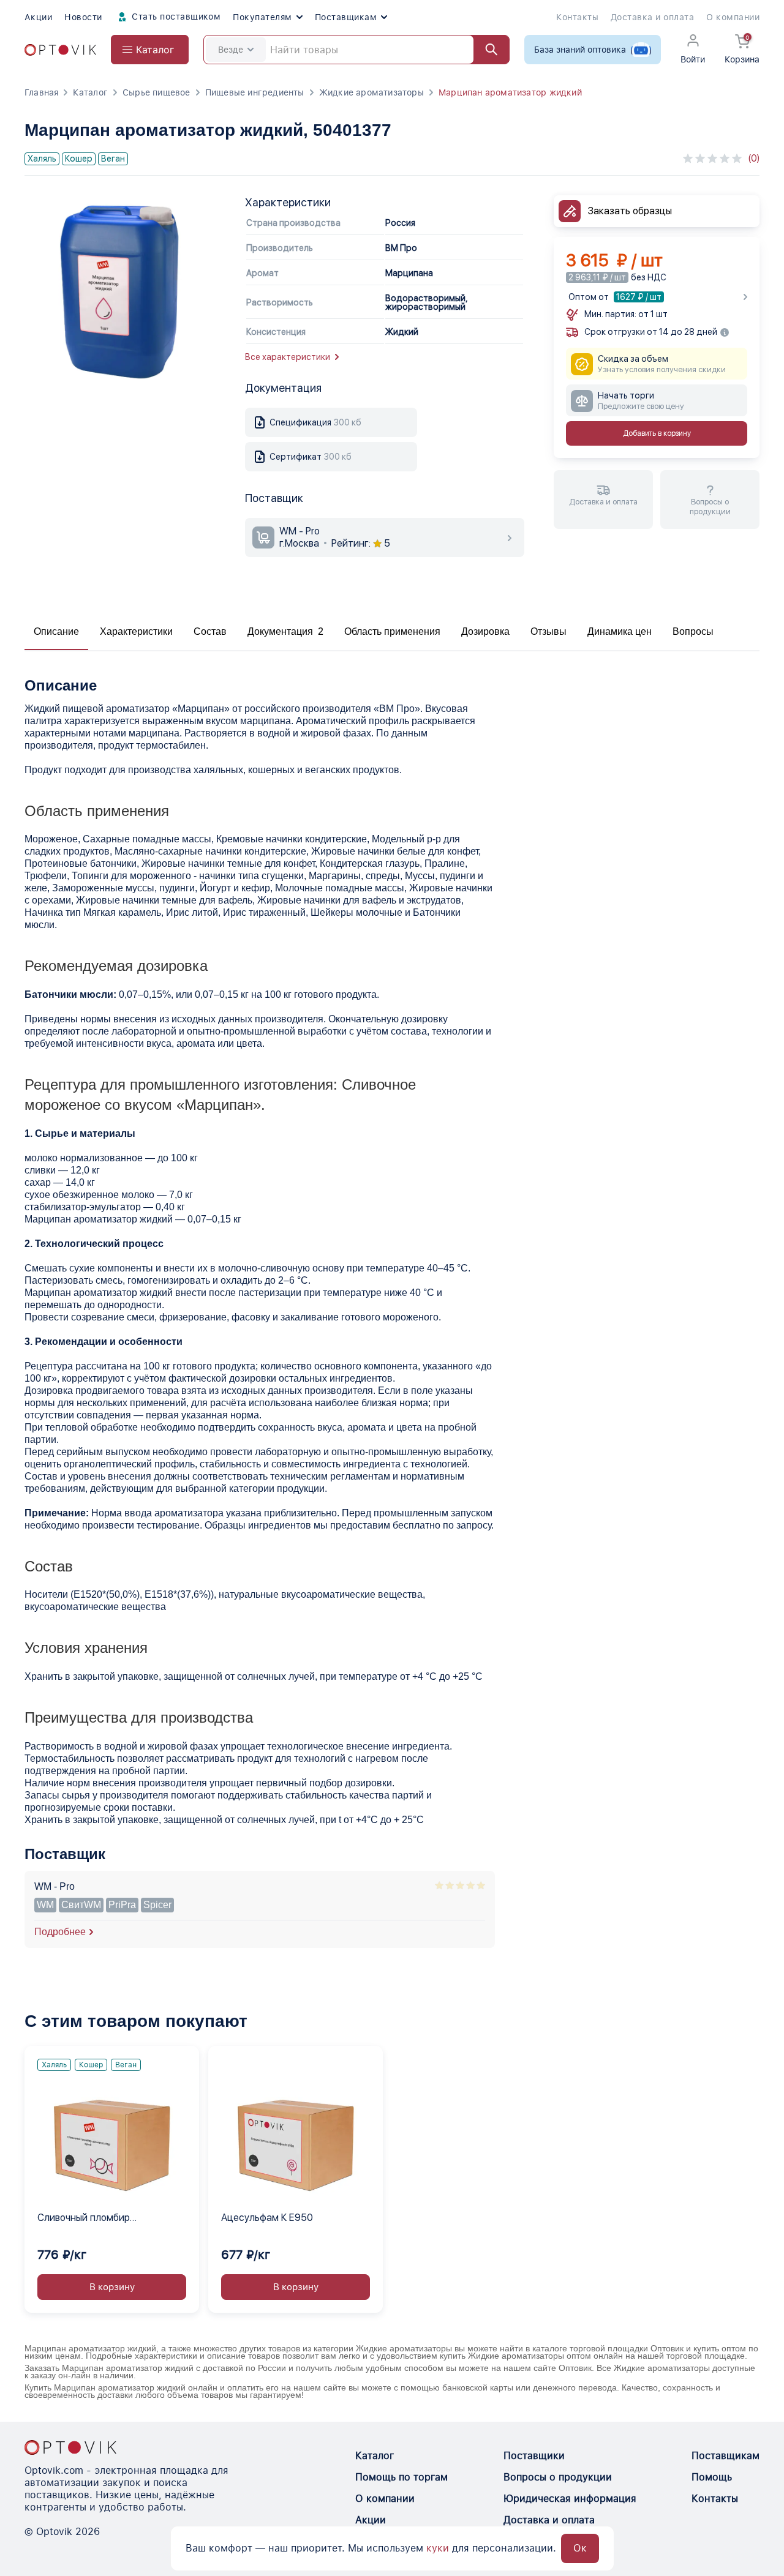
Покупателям (262, 17)
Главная (41, 92)
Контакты (577, 17)
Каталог (90, 92)
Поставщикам (346, 17)
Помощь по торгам (401, 2477)
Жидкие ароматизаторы (371, 92)
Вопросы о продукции (558, 2477)
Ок (580, 2548)
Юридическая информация (570, 2499)
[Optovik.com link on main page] (60, 50)
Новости (83, 17)
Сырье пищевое (156, 92)
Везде (231, 50)
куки (438, 2548)
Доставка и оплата (652, 17)
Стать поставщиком (175, 17)
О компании (733, 17)
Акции (38, 17)
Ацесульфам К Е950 (267, 2218)
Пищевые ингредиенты (255, 92)
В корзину (112, 2287)
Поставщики (534, 2456)
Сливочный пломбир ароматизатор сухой (85, 2218)
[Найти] (486, 50)
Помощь (712, 2477)
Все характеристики (288, 357)
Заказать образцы (630, 211)
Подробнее (60, 1932)
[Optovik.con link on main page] (70, 2447)
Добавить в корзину (657, 434)
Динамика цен (620, 631)
